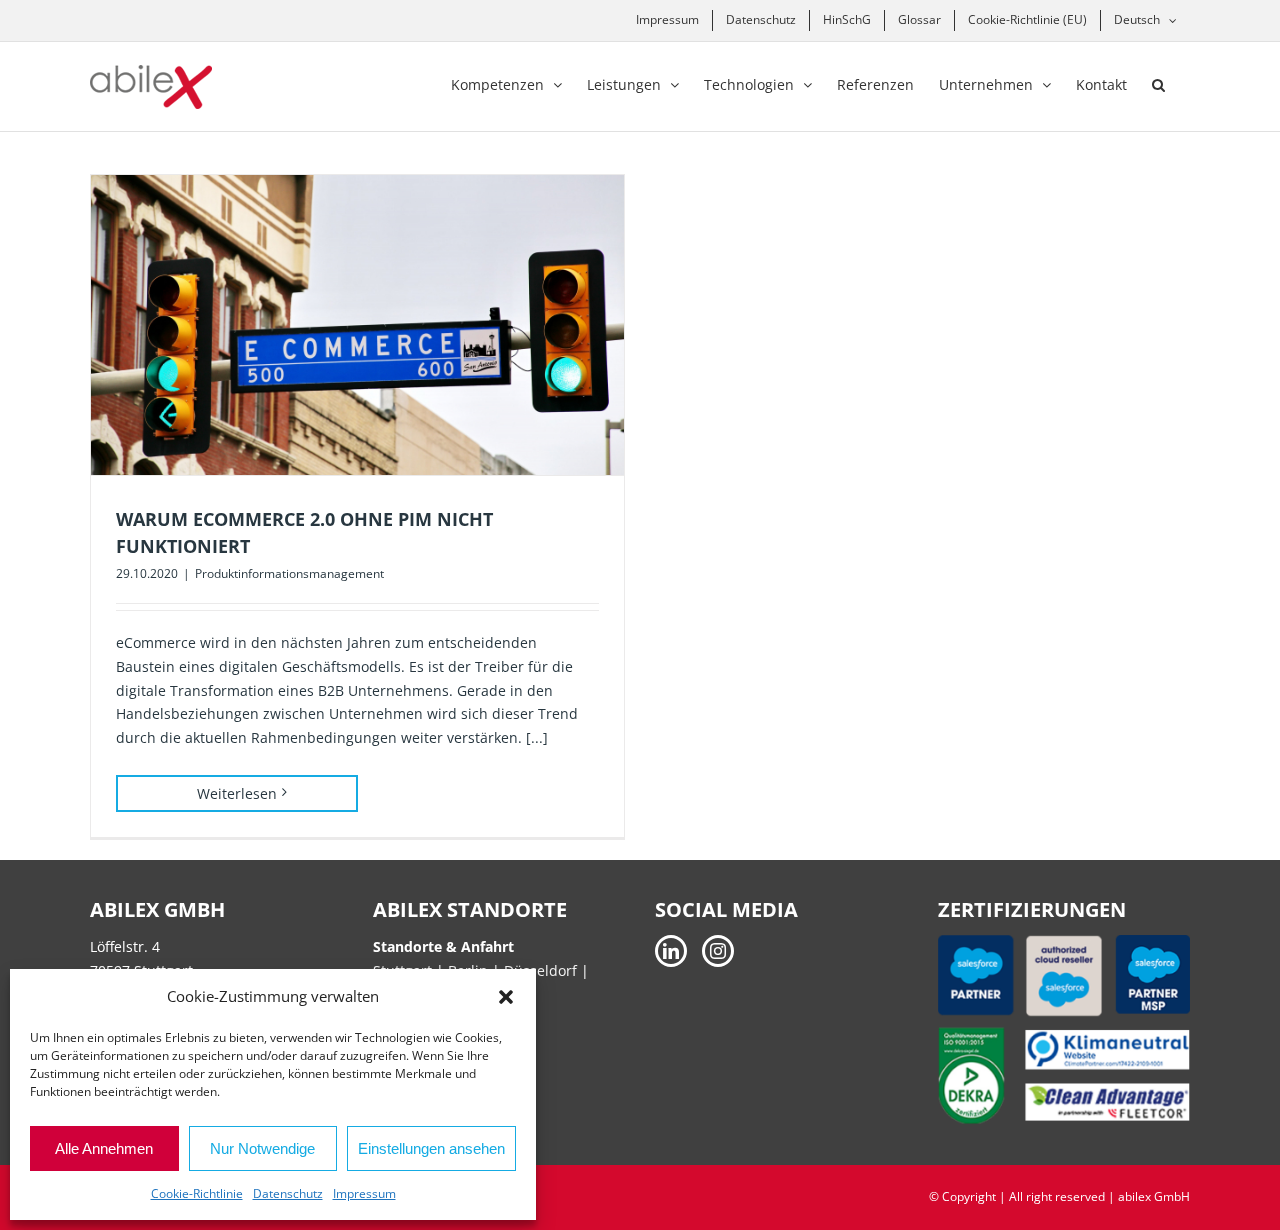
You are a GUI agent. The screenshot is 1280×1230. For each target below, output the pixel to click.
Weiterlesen (237, 793)
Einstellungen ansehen (431, 1148)
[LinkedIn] (671, 951)
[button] (506, 997)
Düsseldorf (542, 970)
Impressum (364, 1193)
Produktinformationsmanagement (289, 573)
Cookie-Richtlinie (197, 1193)
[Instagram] (718, 951)
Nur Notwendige (262, 1148)
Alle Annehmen (104, 1148)
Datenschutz (288, 1193)
